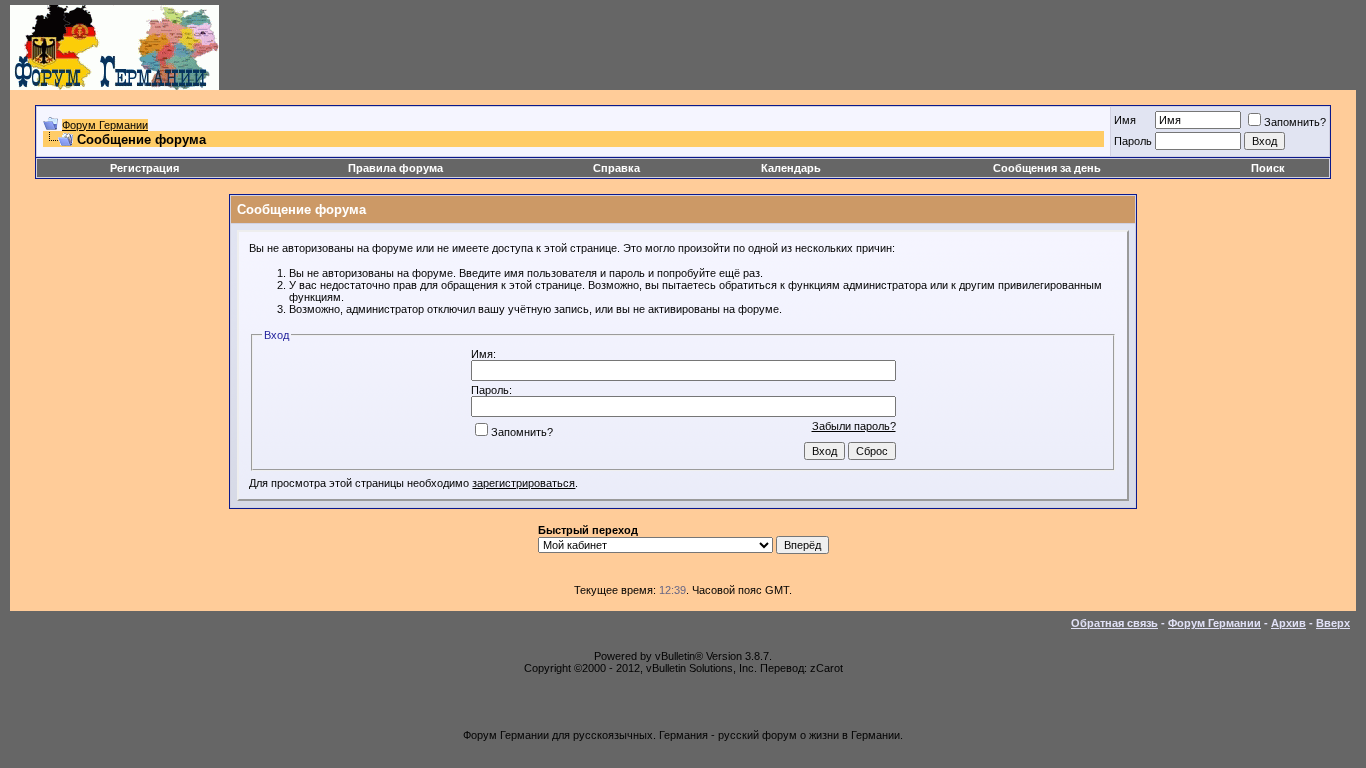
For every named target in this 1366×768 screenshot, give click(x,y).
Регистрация (144, 168)
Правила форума (395, 168)
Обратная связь (1114, 623)
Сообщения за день (1047, 168)
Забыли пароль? (854, 426)
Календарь (791, 168)
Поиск (1268, 168)
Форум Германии (105, 125)
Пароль (1133, 141)
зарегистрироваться (523, 483)
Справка (616, 168)
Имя (1125, 120)
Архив (1288, 623)
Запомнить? (1295, 122)
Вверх (1333, 623)
